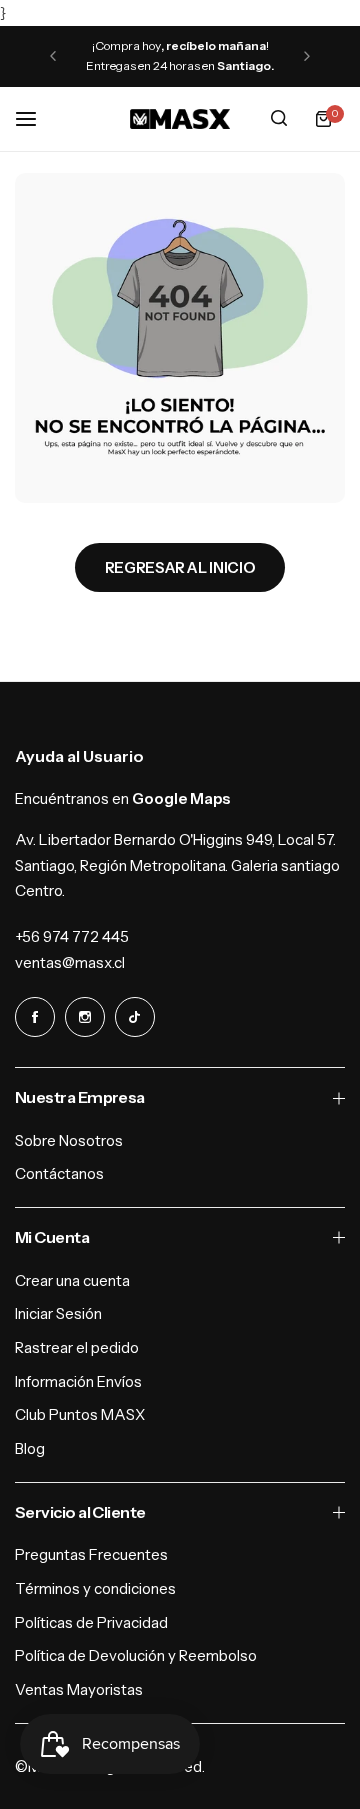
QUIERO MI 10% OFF (270, 944)
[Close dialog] (349, 796)
